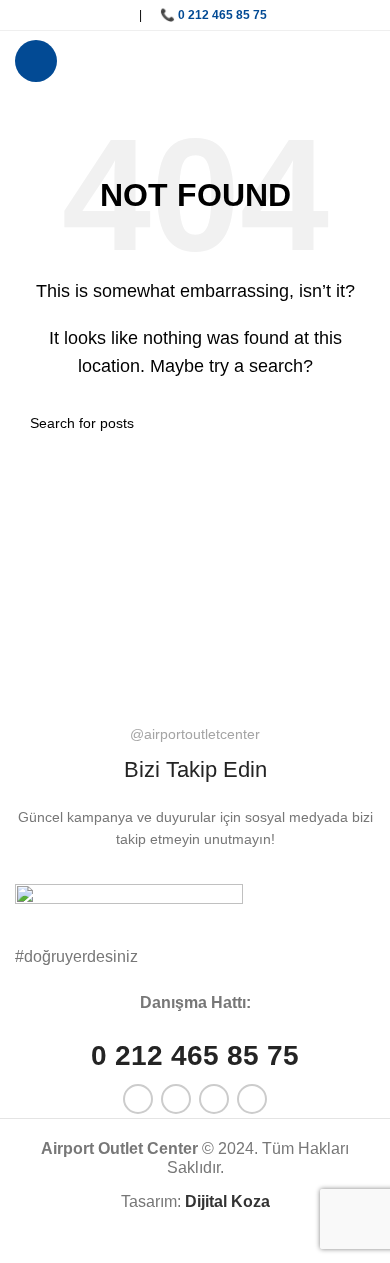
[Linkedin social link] (106, 15)
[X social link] (54, 15)
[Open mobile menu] (36, 61)
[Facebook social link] (28, 15)
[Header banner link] (195, 631)
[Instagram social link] (80, 15)
